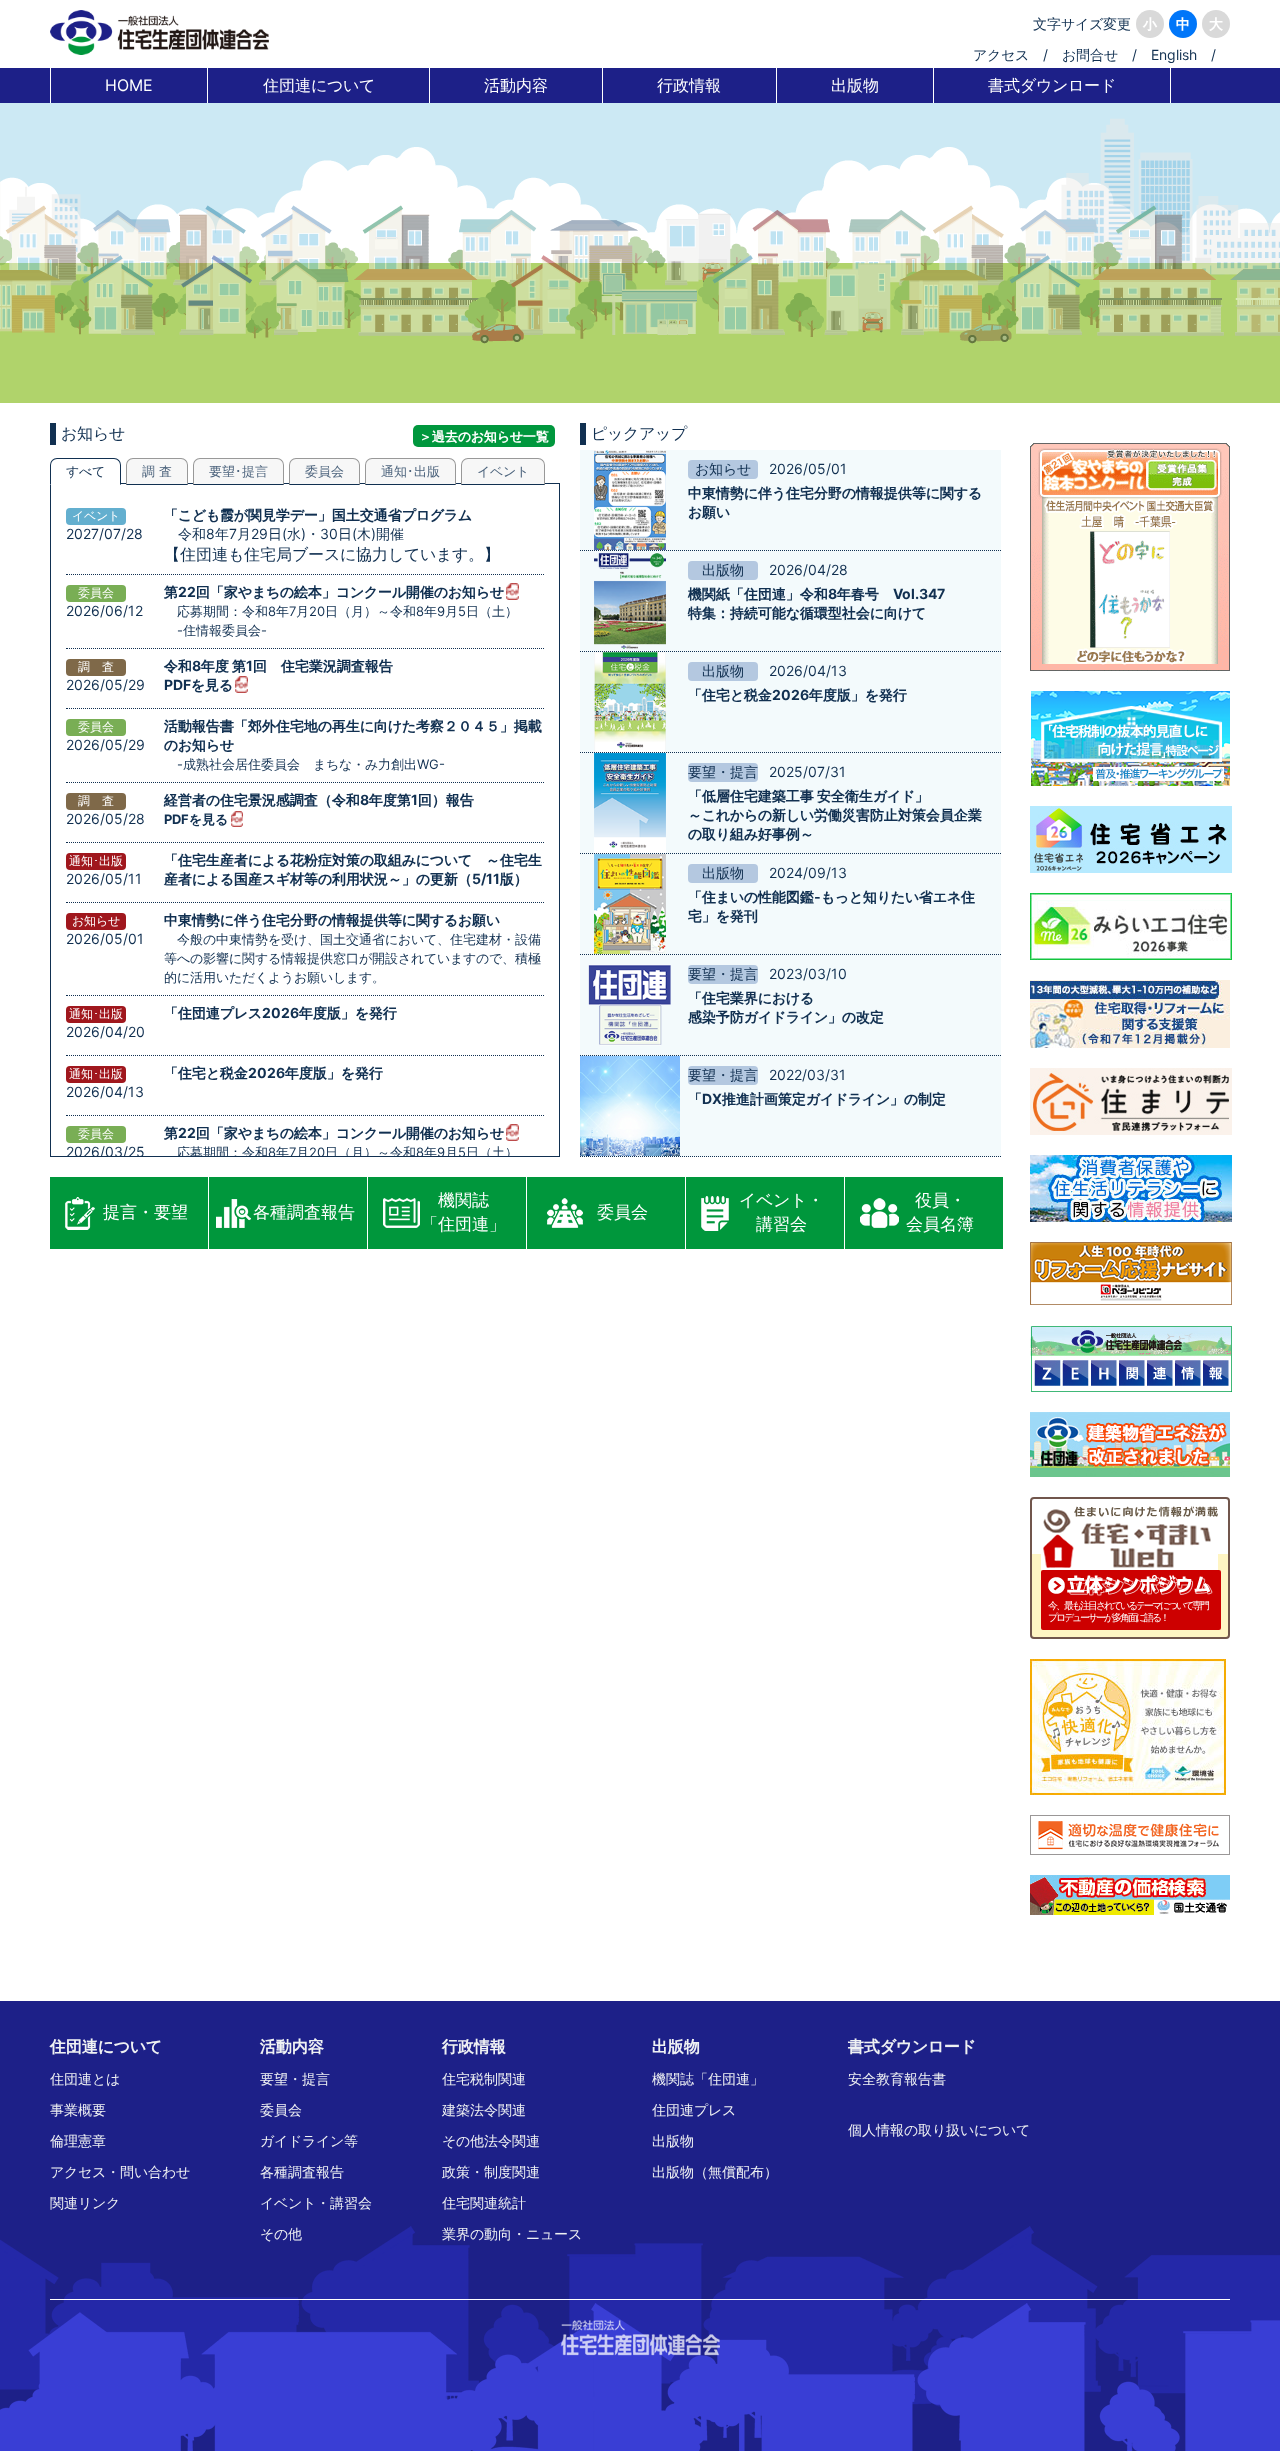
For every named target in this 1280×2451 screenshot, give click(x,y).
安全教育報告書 (897, 2078)
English (1174, 54)
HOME (129, 85)
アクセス (1001, 54)
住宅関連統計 (484, 2202)
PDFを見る (198, 684)
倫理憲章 (78, 2140)
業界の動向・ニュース (512, 2233)
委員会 (622, 1212)
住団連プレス (694, 2109)
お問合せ (1090, 54)
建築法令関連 (484, 2109)
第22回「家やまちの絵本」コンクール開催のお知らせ (334, 591)
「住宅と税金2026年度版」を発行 (273, 1072)
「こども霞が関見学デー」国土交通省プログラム (318, 514)
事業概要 (78, 2109)
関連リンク (85, 2202)
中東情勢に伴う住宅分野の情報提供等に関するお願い (332, 919)
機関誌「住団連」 (463, 1212)
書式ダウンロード (1052, 85)
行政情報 (689, 85)
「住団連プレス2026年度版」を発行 (280, 1012)
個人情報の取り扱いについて (939, 2129)
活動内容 (516, 85)
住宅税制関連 (484, 2078)
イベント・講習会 (781, 1212)
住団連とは (85, 2078)
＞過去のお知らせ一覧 (484, 436)
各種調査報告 (304, 1212)
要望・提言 (295, 2078)
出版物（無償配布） (715, 2171)
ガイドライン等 (309, 2140)
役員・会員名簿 (940, 1212)
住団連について (319, 85)
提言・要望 (145, 1212)
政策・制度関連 (491, 2171)
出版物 (855, 85)
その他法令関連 (491, 2140)
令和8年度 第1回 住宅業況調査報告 (278, 665)
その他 (281, 2233)
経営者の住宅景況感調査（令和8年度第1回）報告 (319, 799)
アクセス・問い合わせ (120, 2171)
